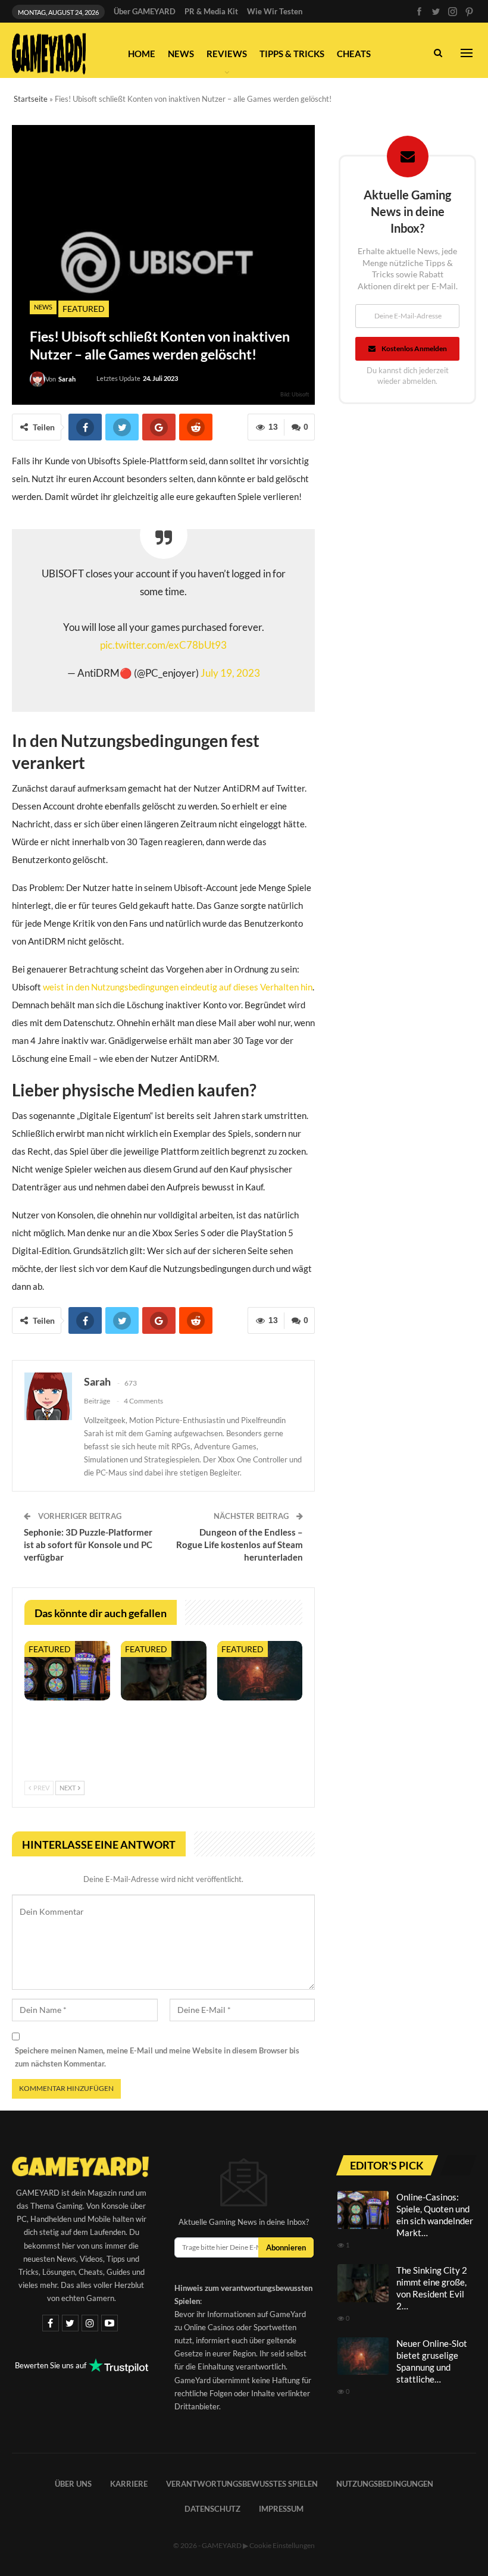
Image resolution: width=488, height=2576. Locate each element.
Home (142, 54)
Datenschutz (212, 2509)
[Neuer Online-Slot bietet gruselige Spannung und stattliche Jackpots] (260, 1671)
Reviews (227, 54)
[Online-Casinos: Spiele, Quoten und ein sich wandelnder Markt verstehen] (67, 1671)
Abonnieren (286, 2247)
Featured (84, 309)
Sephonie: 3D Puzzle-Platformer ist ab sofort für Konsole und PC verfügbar (88, 1545)
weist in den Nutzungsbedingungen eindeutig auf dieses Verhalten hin (178, 987)
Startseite (31, 99)
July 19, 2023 (230, 673)
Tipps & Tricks (292, 54)
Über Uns (73, 2484)
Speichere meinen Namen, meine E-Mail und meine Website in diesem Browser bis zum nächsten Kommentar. (157, 2057)
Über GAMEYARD (145, 11)
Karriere (129, 2484)
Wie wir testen (275, 11)
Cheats (354, 54)
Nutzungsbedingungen (385, 2484)
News (181, 54)
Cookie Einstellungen (282, 2545)
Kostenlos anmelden (414, 348)
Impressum (281, 2509)
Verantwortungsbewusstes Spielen (242, 2484)
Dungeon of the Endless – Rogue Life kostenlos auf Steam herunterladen (240, 1545)
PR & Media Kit (211, 11)
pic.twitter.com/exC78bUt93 (163, 645)
